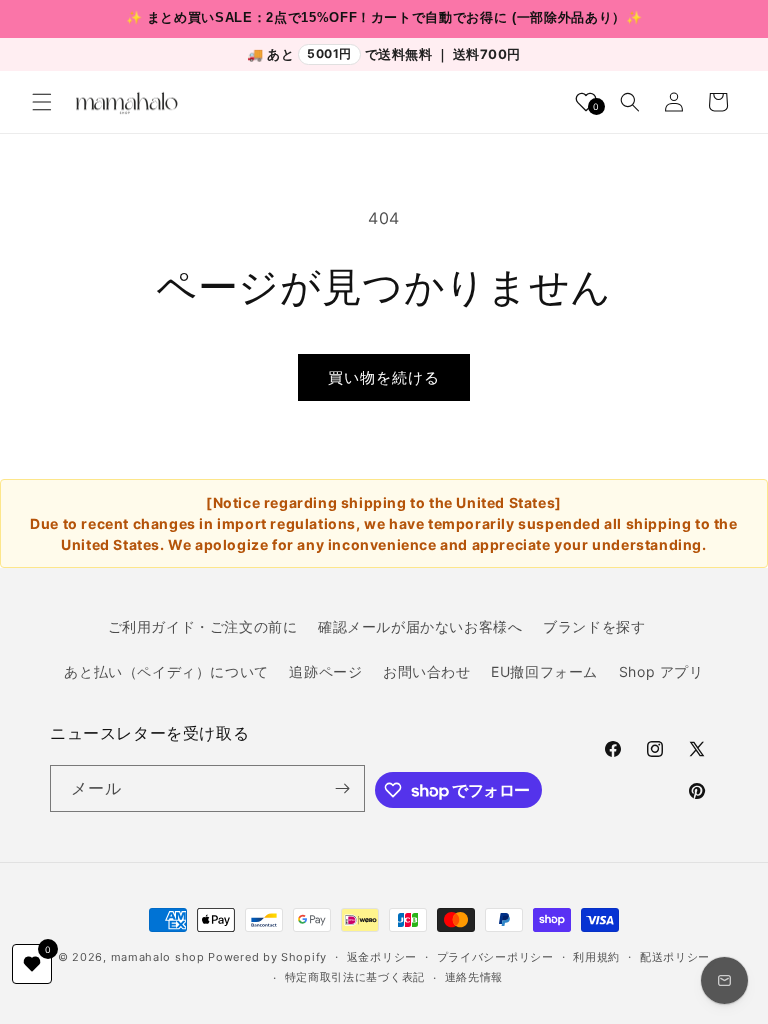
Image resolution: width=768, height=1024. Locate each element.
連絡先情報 (474, 977)
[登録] (342, 788)
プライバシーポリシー (495, 957)
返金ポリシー (382, 957)
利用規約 (596, 957)
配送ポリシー (675, 957)
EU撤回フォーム (544, 671)
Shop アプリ (661, 671)
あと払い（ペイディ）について (166, 671)
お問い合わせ (427, 671)
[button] (42, 102)
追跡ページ (325, 671)
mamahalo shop (158, 957)
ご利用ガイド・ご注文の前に (203, 626)
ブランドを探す (594, 626)
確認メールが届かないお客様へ (420, 626)
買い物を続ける (384, 377)
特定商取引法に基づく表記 (355, 977)
